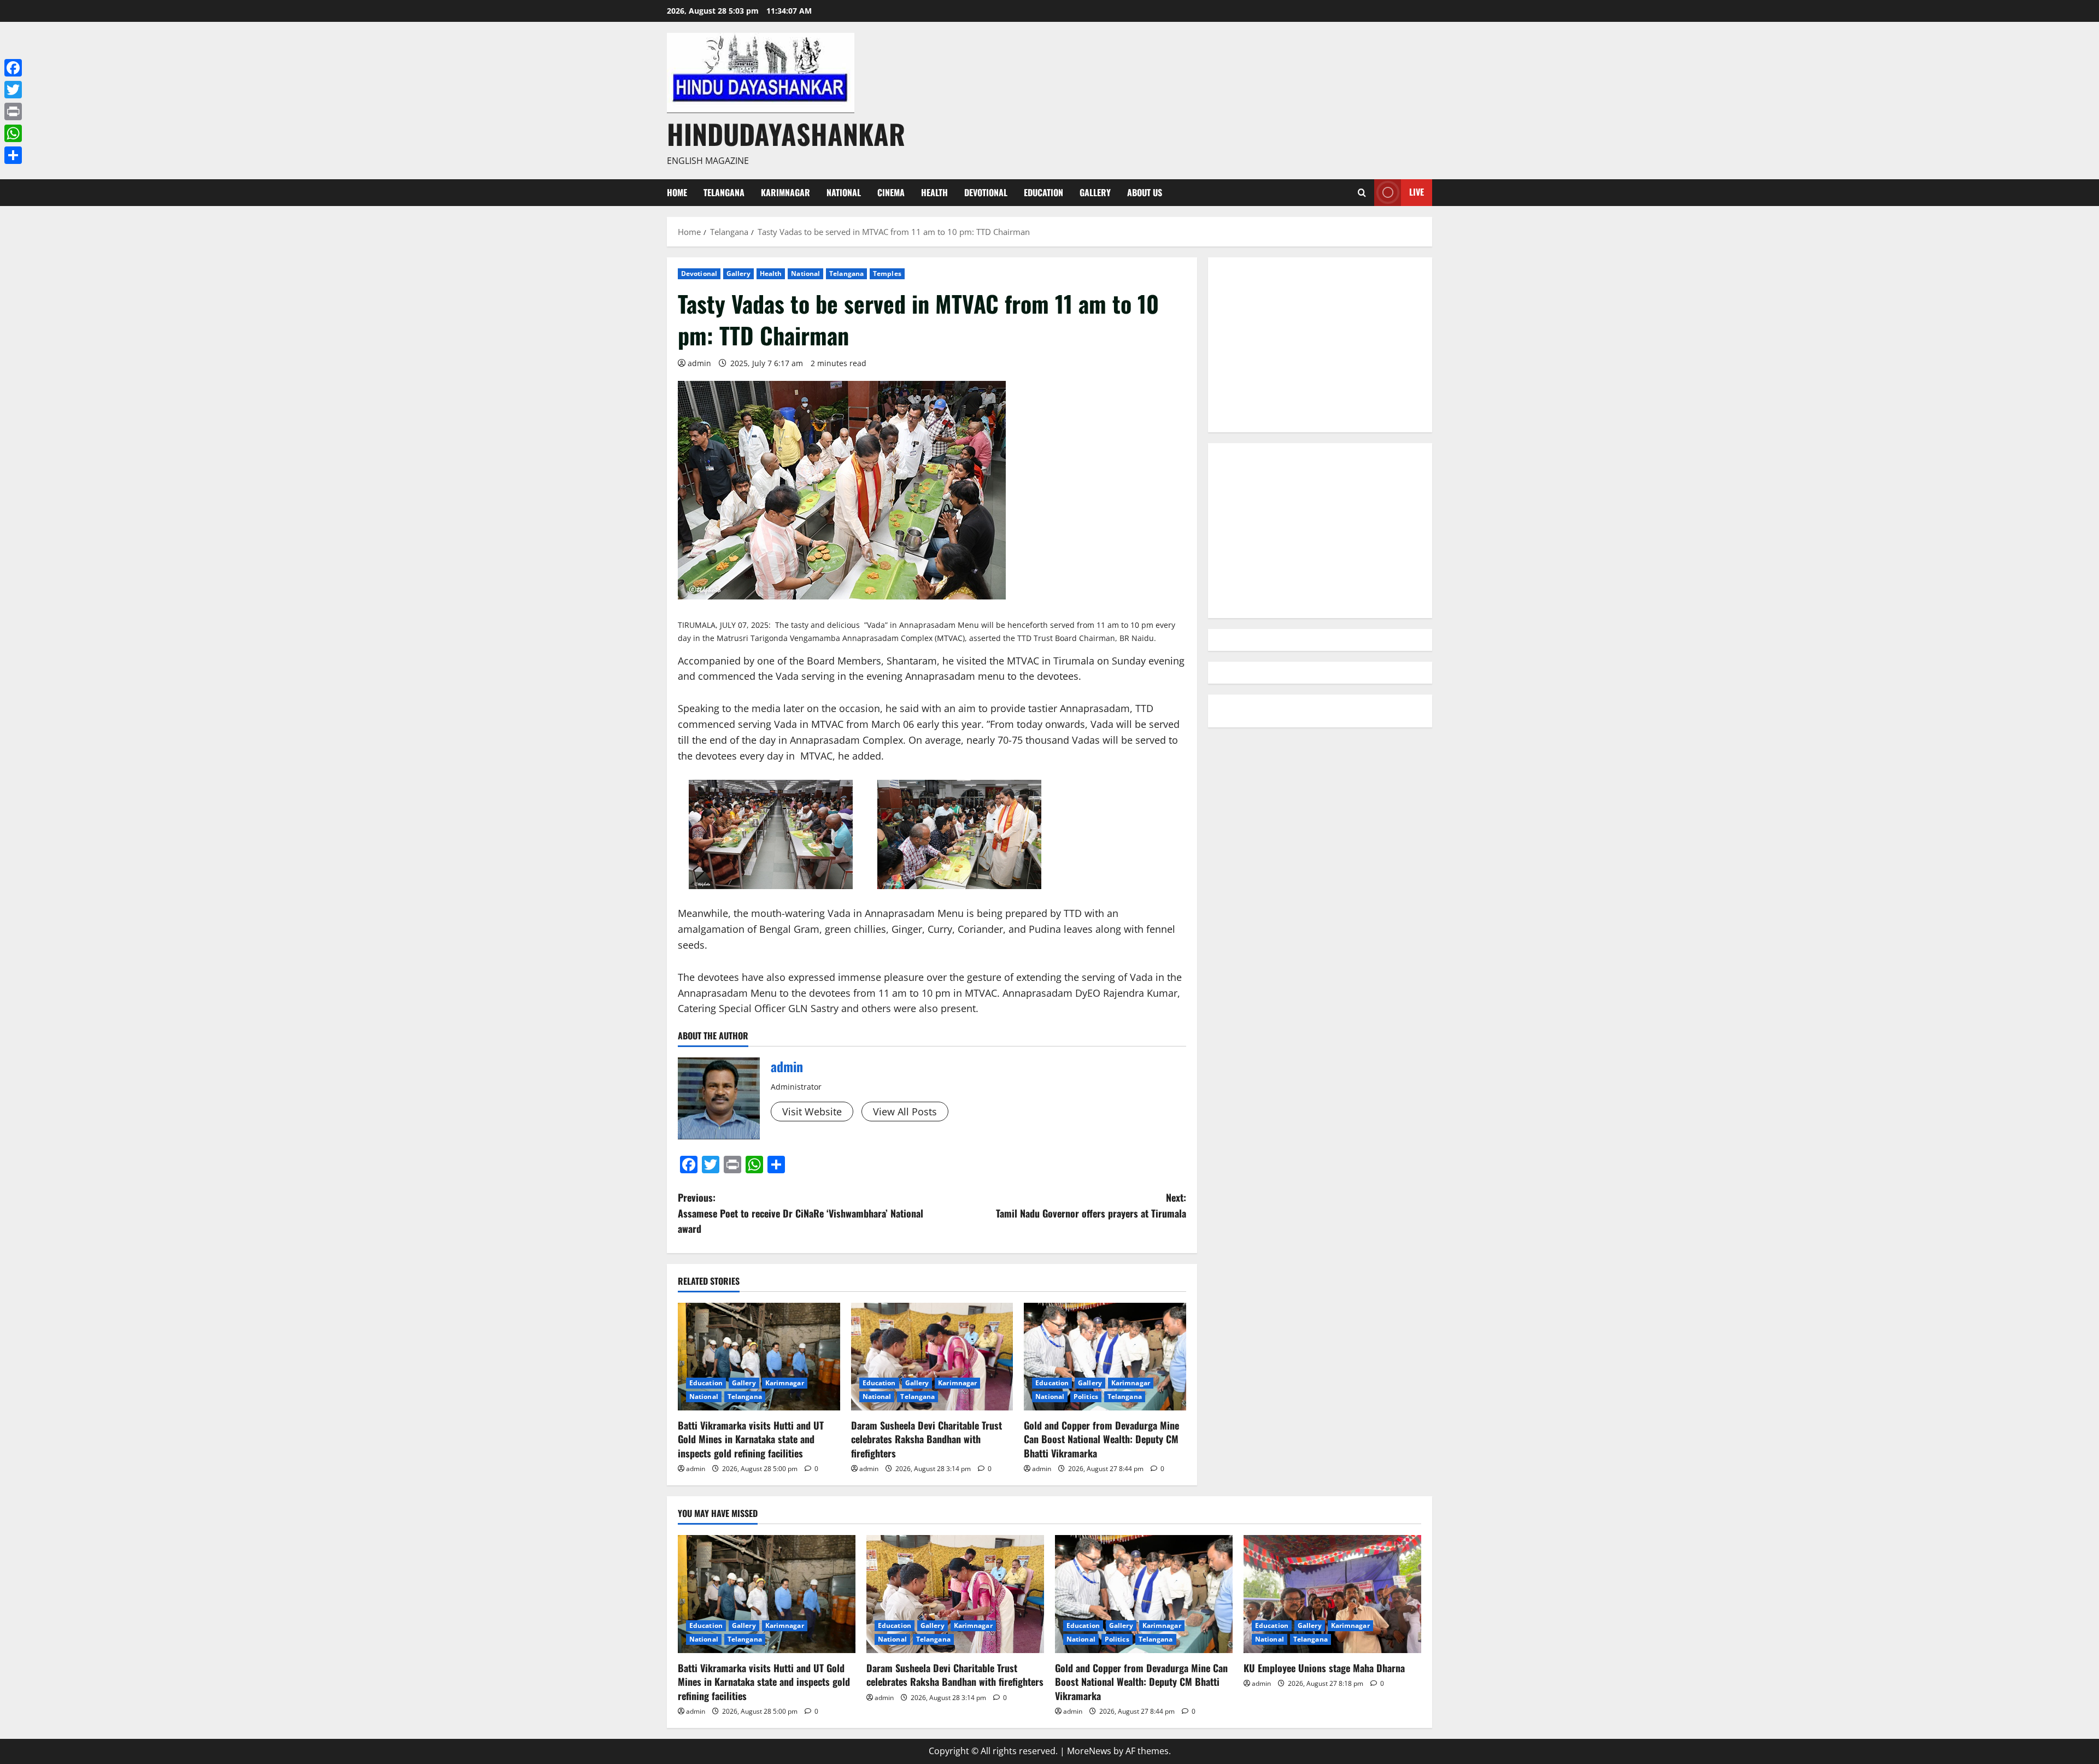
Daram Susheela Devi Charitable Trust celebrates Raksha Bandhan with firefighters (927, 1439)
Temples (887, 274)
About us (1145, 192)
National (844, 192)
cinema (891, 192)
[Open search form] (1362, 193)
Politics (1086, 1396)
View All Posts (905, 1112)
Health (934, 192)
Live (1417, 192)
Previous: (801, 1213)
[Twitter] (13, 90)
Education (1043, 192)
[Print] (13, 111)
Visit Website (812, 1112)
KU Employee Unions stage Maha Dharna (1324, 1668)
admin (699, 363)
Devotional (986, 192)
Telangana (724, 192)
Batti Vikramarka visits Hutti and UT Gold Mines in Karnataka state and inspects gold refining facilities (751, 1439)
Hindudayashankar (786, 133)
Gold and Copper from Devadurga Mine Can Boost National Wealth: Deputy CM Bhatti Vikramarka (1101, 1439)
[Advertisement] (1320, 345)
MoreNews (1089, 1751)
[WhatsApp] (13, 133)
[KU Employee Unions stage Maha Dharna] (1332, 1594)
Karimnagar (785, 192)
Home (677, 192)
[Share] (13, 155)
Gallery (1095, 192)
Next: (1091, 1205)
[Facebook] (13, 68)
